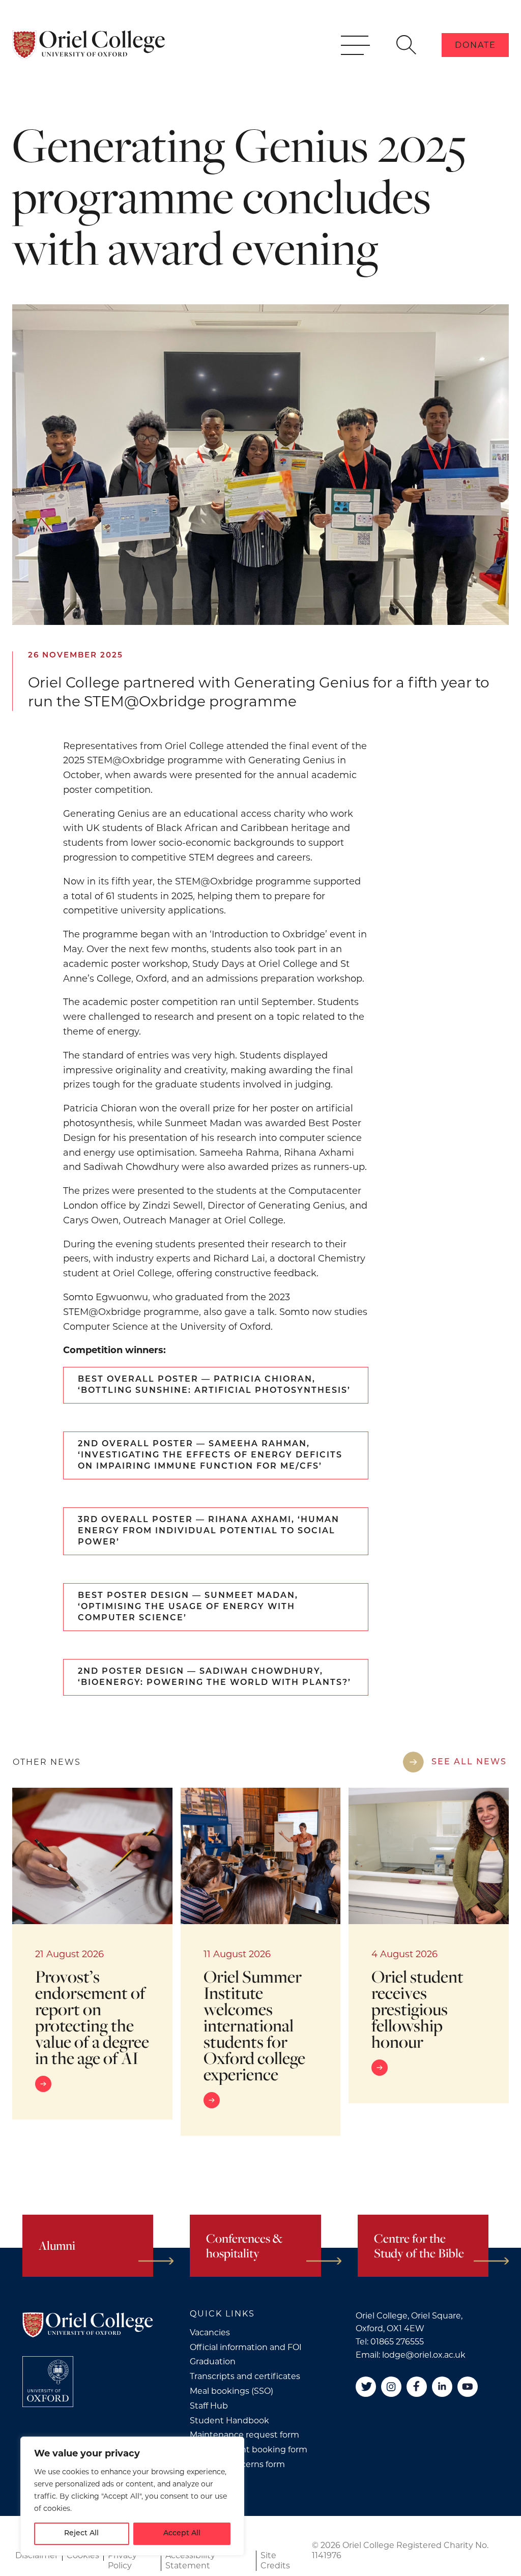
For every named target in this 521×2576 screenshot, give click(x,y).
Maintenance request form (244, 2435)
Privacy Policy (122, 2560)
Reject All (81, 2534)
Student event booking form (249, 2450)
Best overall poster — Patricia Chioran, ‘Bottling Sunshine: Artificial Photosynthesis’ (214, 1385)
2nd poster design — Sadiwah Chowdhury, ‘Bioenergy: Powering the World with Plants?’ (214, 1677)
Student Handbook (229, 2421)
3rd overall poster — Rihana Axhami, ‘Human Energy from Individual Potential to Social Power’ (209, 1531)
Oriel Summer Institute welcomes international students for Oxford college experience (254, 2025)
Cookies (83, 2555)
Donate (475, 45)
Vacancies (210, 2332)
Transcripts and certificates (245, 2376)
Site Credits (275, 2560)
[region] (132, 2496)
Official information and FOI (246, 2347)
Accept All (182, 2534)
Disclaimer (37, 2555)
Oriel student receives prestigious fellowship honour (417, 2009)
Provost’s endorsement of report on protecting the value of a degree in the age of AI (92, 2017)
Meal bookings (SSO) (231, 2391)
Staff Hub (209, 2406)
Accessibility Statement (190, 2560)
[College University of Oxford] (48, 2382)
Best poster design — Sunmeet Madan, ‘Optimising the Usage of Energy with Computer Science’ (188, 1607)
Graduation (213, 2362)
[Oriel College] (89, 45)
